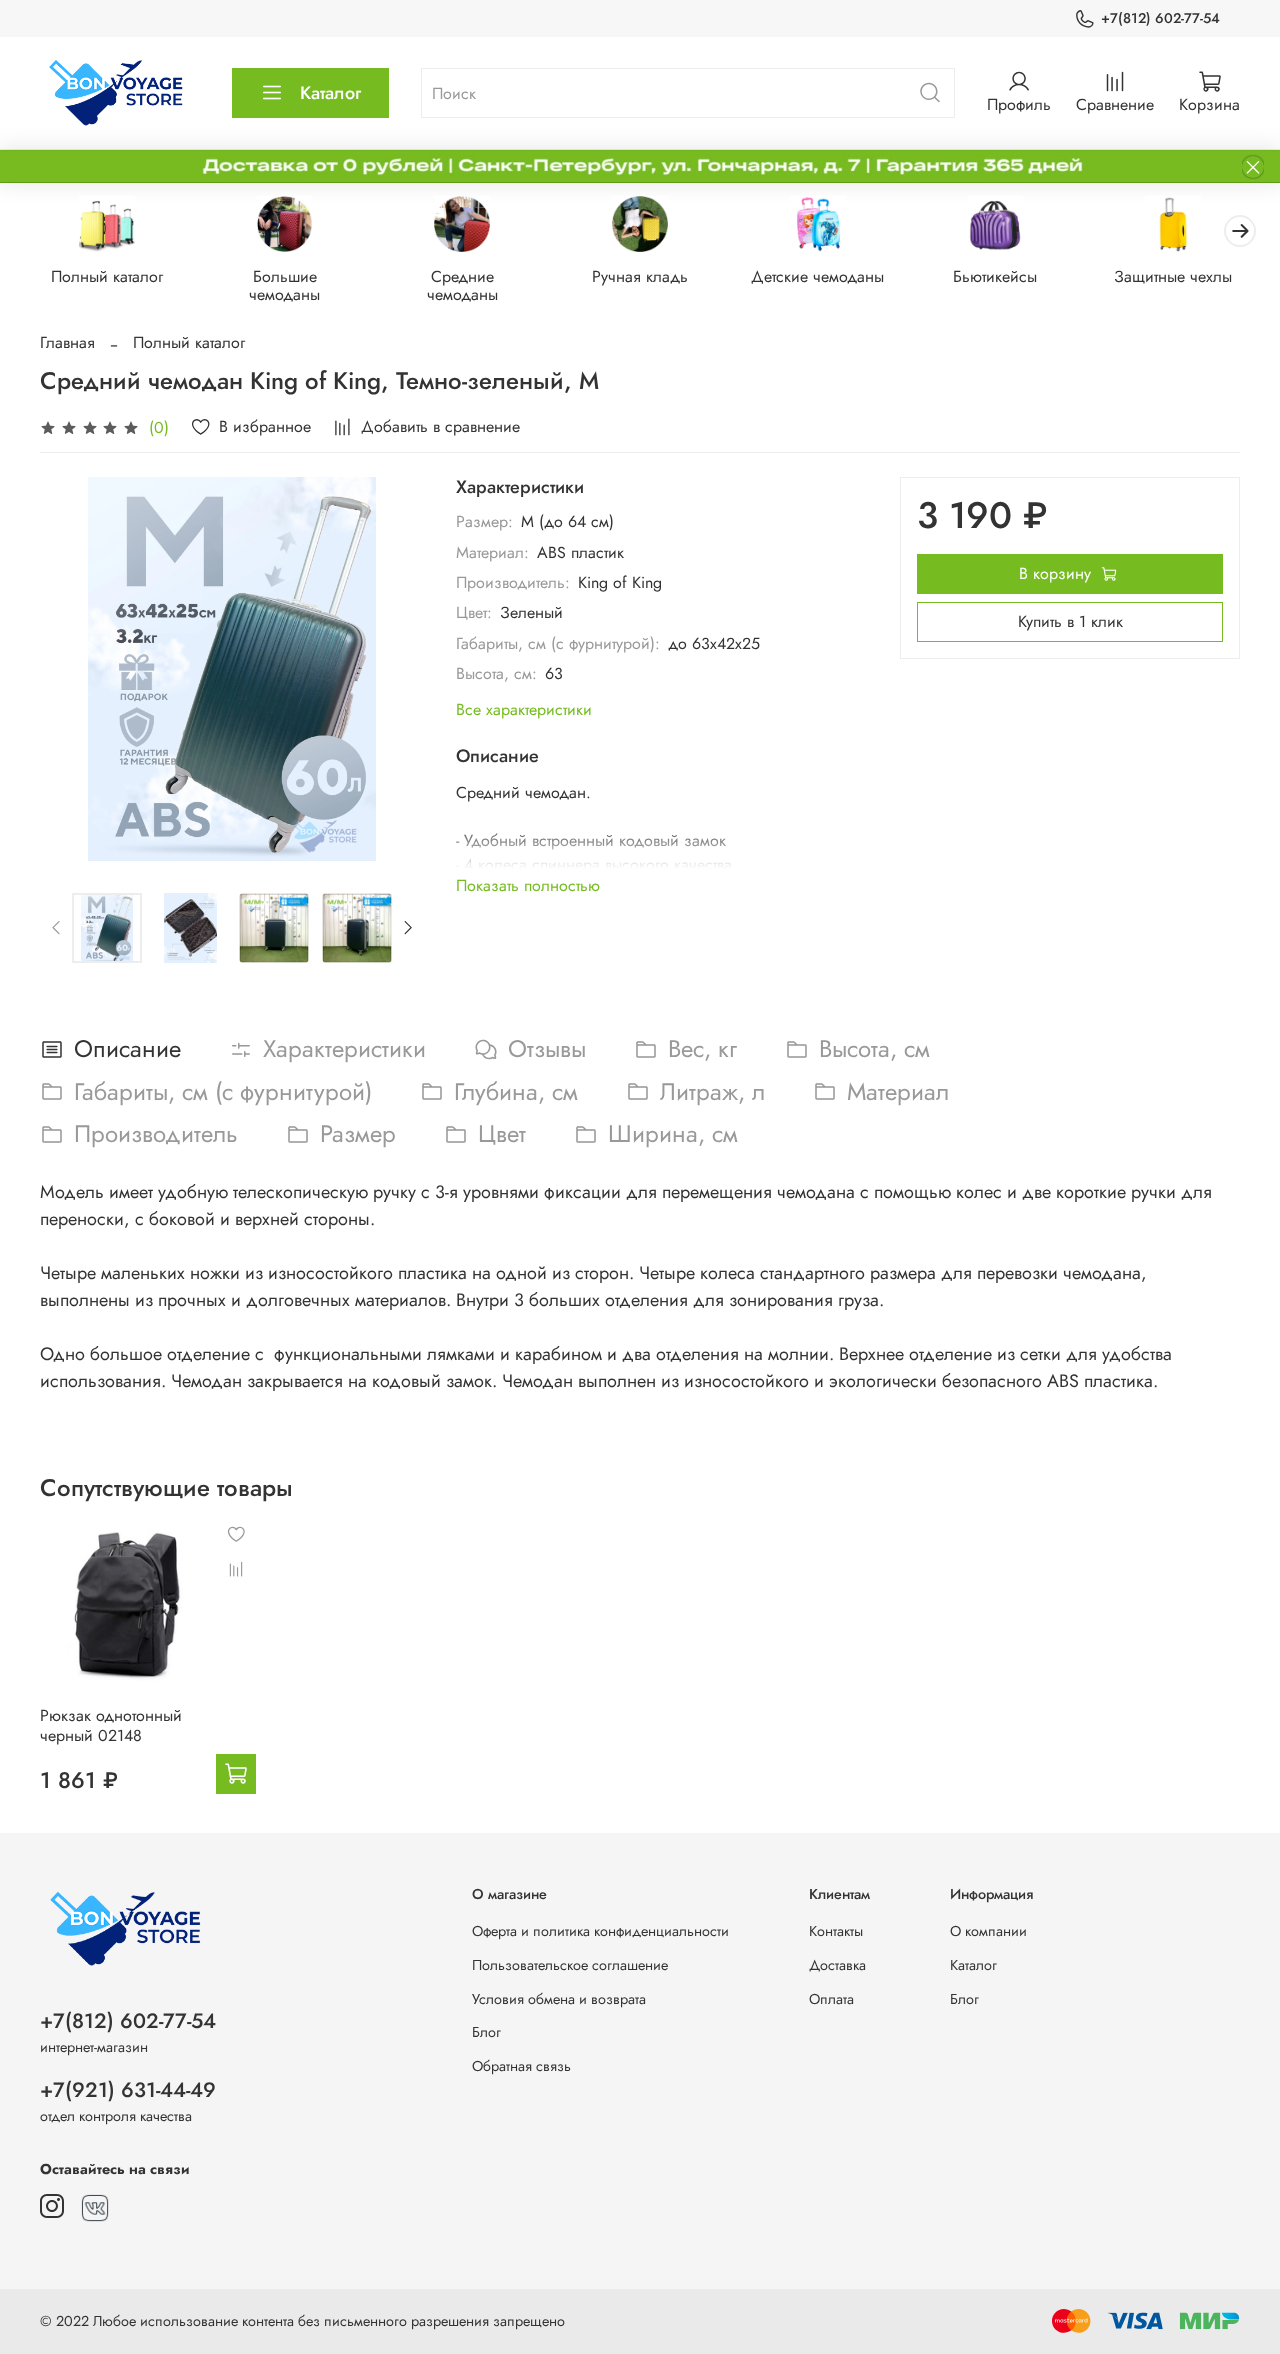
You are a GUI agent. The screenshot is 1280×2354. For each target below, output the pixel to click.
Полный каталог (107, 276)
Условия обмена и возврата (559, 1999)
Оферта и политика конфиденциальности (600, 1931)
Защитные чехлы (1173, 276)
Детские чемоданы (817, 276)
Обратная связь (521, 2066)
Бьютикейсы (995, 276)
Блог (486, 2032)
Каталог (330, 93)
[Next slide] (392, 669)
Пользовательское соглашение (570, 1965)
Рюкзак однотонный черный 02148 (111, 1725)
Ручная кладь (640, 276)
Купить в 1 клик (1070, 621)
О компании (988, 1931)
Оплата (831, 1999)
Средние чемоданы (462, 285)
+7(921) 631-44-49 (128, 2090)
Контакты (836, 1931)
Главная (67, 342)
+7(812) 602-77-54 (1160, 18)
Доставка (837, 1965)
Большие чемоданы (284, 285)
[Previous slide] (72, 669)
